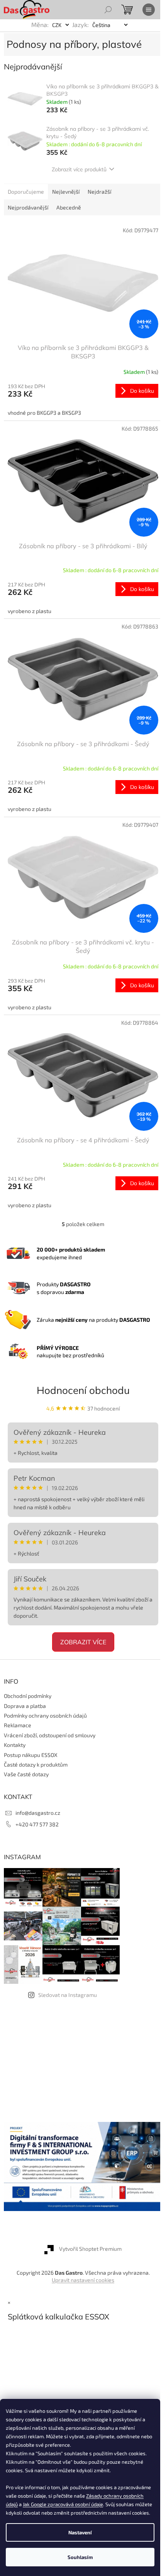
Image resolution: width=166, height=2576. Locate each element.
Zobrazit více (83, 1642)
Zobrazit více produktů (79, 169)
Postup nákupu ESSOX (31, 1755)
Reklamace (18, 1725)
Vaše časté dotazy (26, 1774)
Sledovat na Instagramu (68, 1995)
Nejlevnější (66, 192)
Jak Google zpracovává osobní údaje (63, 2504)
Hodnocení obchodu (83, 1390)
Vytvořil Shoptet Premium (90, 2249)
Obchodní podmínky (28, 1696)
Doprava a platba (25, 1706)
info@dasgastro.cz (38, 1813)
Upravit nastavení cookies (83, 2280)
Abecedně (69, 207)
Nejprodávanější (28, 207)
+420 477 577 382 (37, 1824)
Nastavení (80, 2532)
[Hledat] (108, 10)
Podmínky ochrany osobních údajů (45, 1715)
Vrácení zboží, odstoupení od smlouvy (50, 1735)
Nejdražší (99, 192)
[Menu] (149, 10)
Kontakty (15, 1745)
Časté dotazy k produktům (36, 1764)
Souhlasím (80, 2557)
